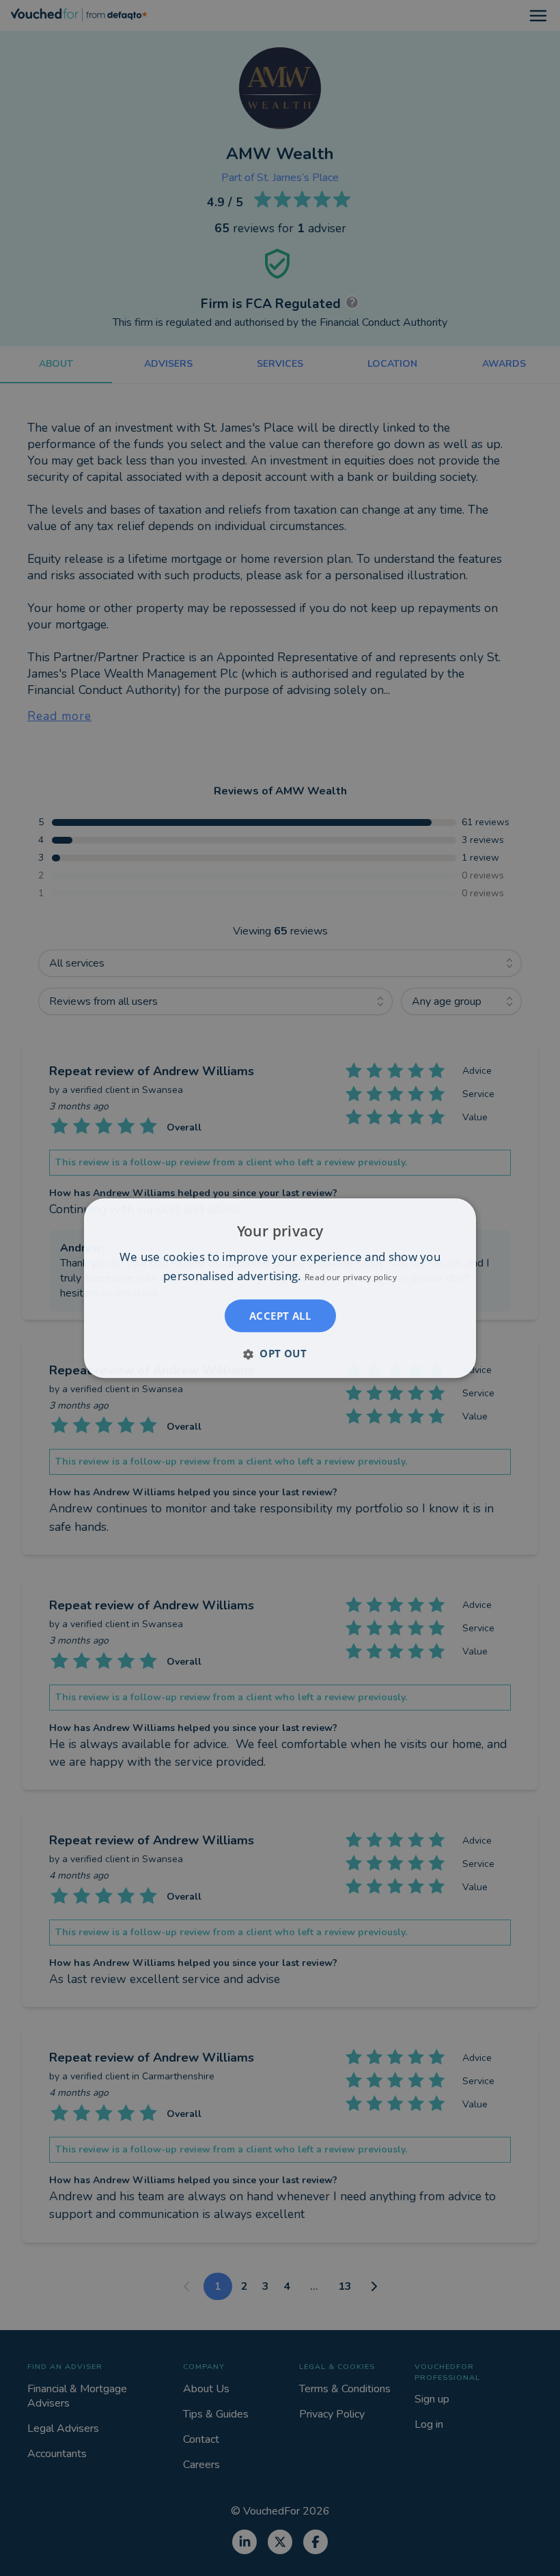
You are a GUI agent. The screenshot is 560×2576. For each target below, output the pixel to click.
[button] (280, 1353)
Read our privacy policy (351, 1277)
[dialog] (280, 1288)
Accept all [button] (280, 1316)
